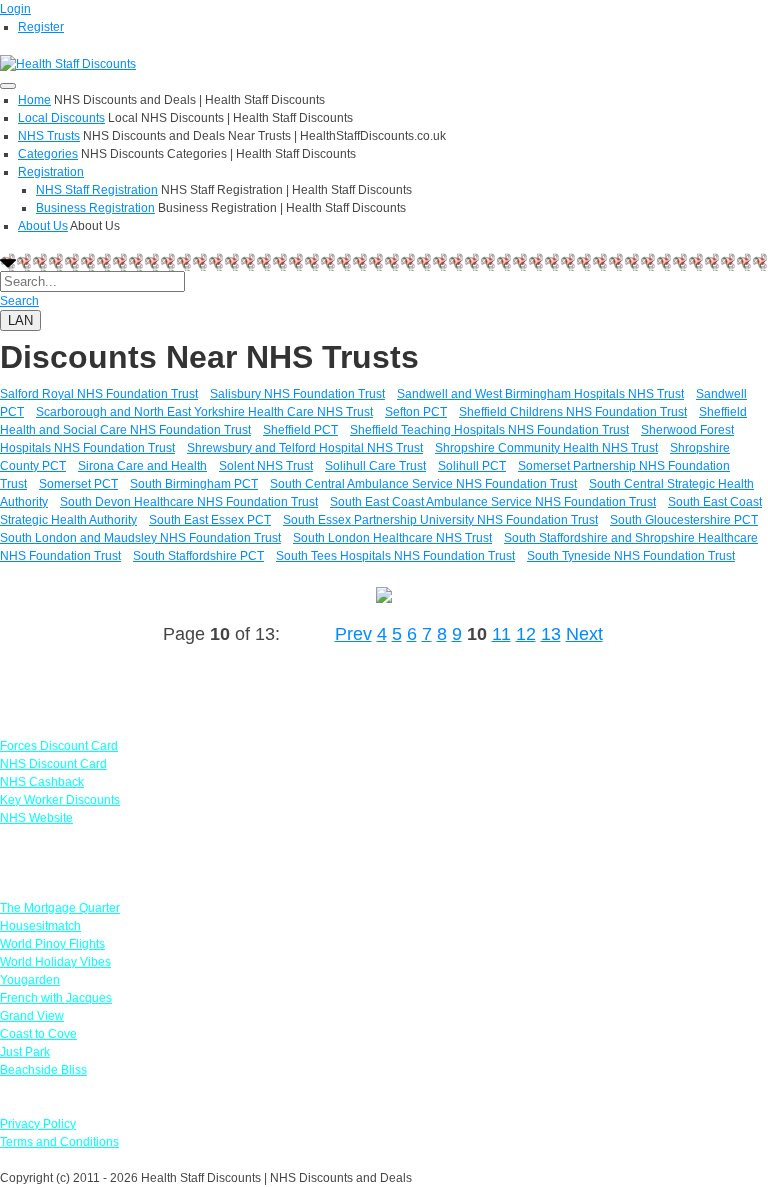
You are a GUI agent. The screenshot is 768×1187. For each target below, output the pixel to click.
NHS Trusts (49, 136)
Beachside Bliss (43, 1070)
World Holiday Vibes (55, 962)
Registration (51, 172)
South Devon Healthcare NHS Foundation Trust (189, 502)
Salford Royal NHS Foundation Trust (99, 394)
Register (41, 27)
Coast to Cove (38, 1034)
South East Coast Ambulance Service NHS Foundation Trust (493, 502)
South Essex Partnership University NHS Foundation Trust (440, 520)
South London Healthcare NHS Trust (392, 538)
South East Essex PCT (210, 520)
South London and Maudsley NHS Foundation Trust (140, 538)
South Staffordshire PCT (198, 556)
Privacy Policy (38, 1124)
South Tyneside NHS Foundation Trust (631, 556)
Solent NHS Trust (266, 466)
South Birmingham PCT (194, 484)
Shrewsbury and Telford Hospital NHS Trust (305, 448)
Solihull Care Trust (375, 466)
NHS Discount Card (53, 764)
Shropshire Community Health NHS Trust (546, 448)
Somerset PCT (78, 484)
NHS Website (36, 818)
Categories (48, 154)
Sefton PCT (416, 412)
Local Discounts (61, 118)
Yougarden (30, 980)
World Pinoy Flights (52, 944)
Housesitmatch (40, 926)
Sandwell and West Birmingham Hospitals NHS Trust (540, 394)
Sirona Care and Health (142, 466)
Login (15, 9)
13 (551, 634)
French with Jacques (56, 998)
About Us (43, 226)
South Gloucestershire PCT (684, 520)
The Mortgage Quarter (60, 908)
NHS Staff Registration (97, 190)
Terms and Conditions (59, 1142)
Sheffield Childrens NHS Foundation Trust (573, 412)
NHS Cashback (42, 782)
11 (501, 634)
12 (526, 634)
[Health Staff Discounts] (68, 63)
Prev (353, 634)
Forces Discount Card (59, 746)
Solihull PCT (472, 466)
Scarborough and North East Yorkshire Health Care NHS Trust (204, 412)
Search (19, 301)
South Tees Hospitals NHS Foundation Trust (395, 556)
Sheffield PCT (300, 430)
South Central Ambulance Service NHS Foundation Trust (423, 484)
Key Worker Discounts (60, 800)
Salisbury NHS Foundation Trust (297, 394)
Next (584, 634)
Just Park (25, 1052)
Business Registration (95, 208)
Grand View (32, 1016)
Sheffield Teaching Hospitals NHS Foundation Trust (489, 430)
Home (34, 100)
